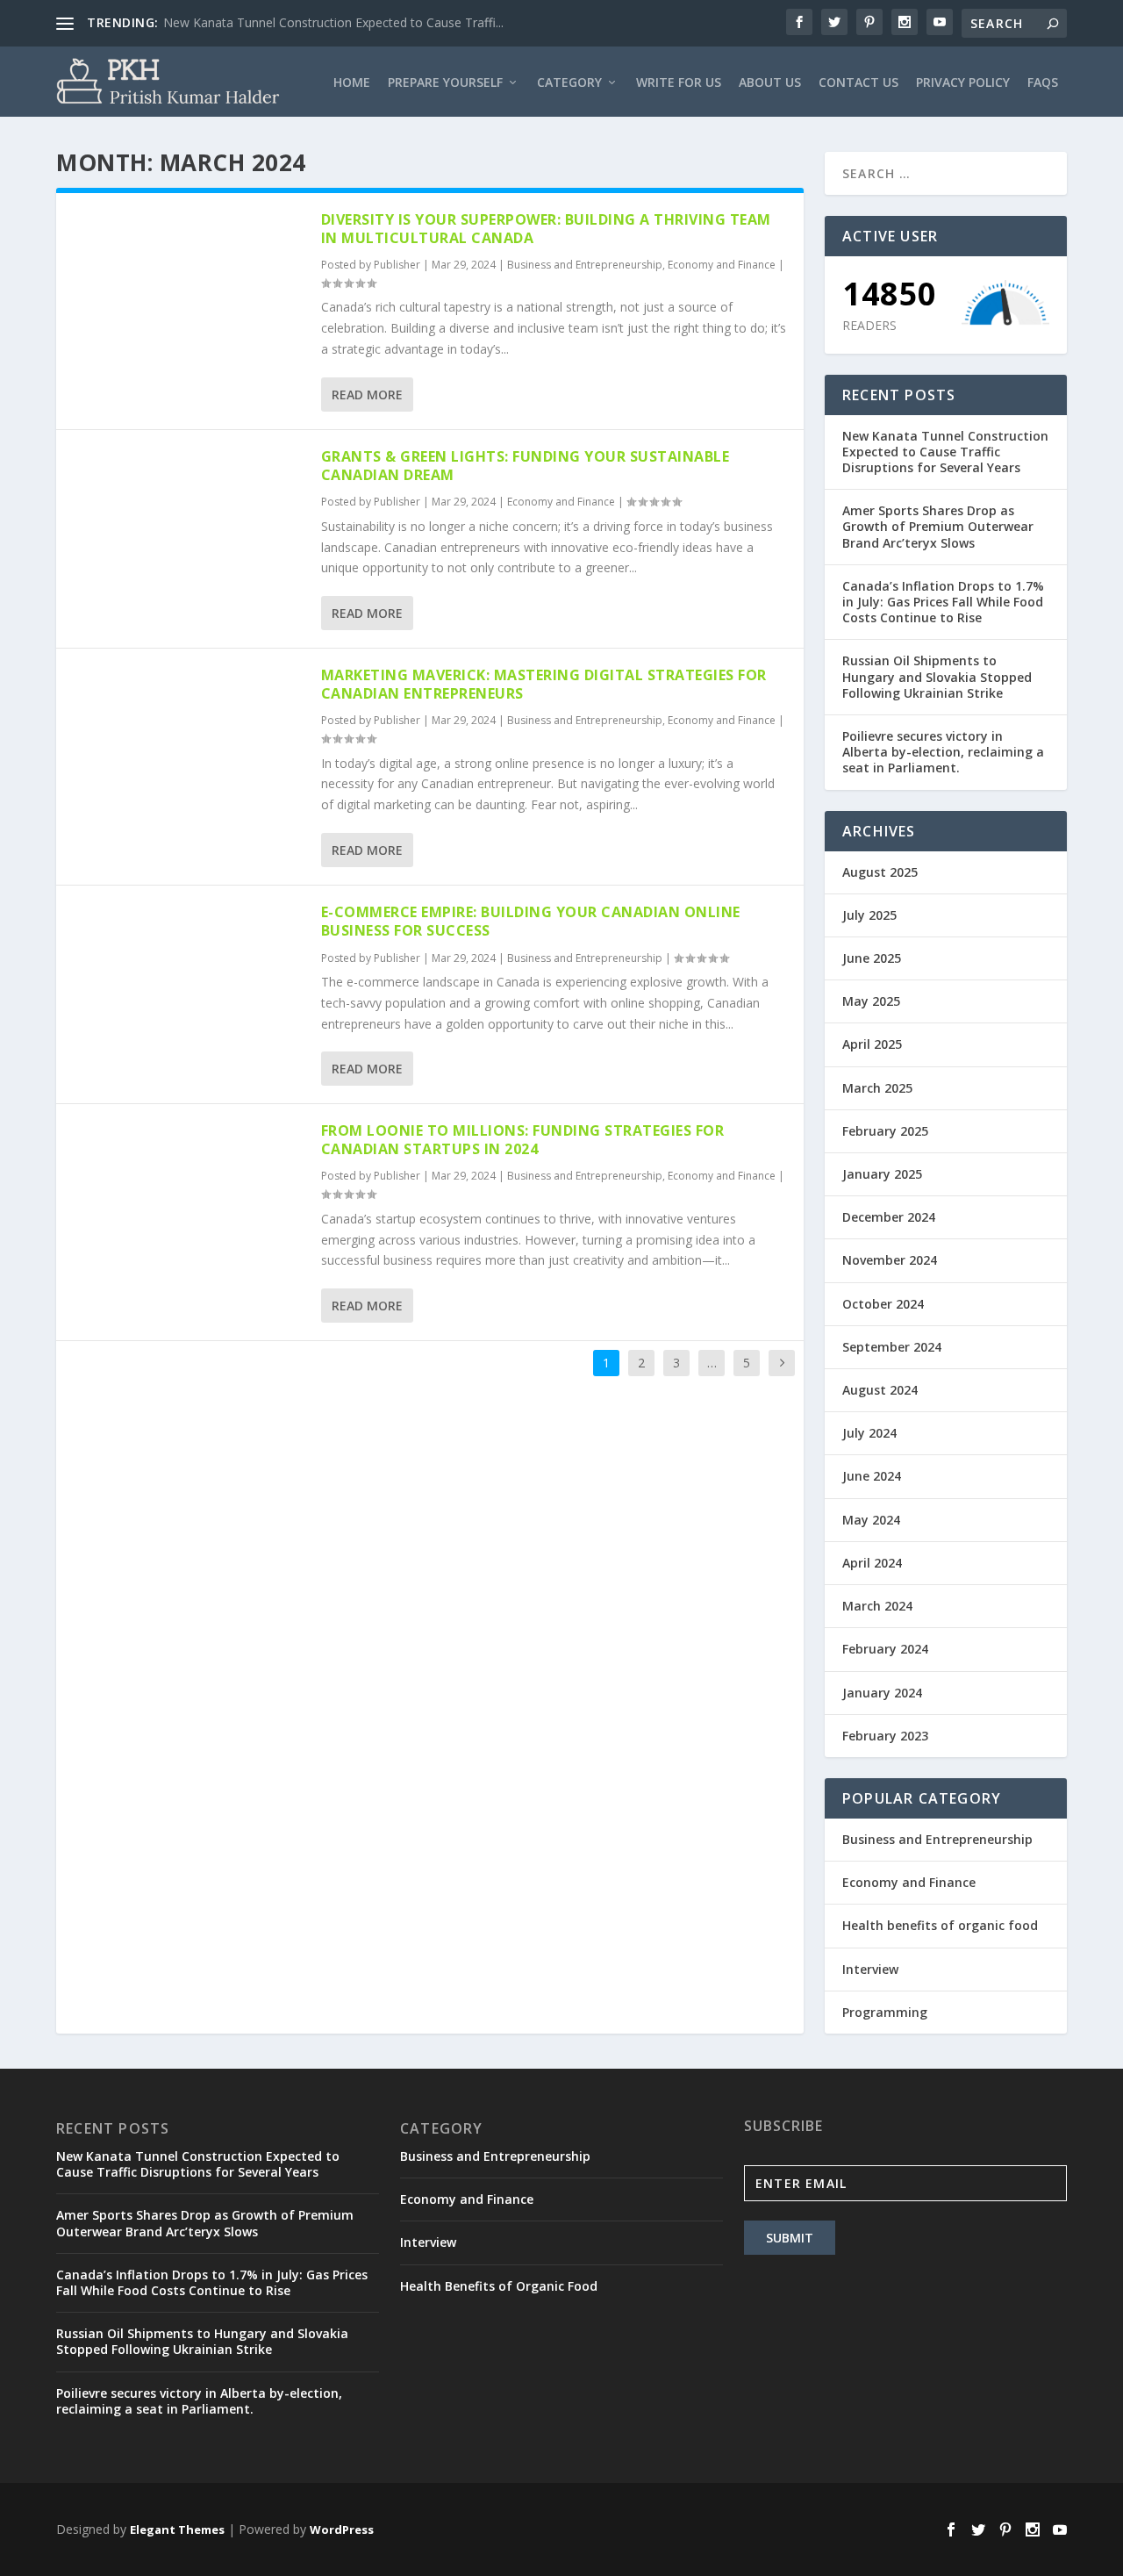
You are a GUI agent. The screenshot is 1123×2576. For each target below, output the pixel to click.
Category (569, 83)
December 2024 (889, 1217)
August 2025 (880, 872)
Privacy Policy (963, 83)
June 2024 (872, 1476)
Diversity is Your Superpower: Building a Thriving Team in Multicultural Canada (546, 229)
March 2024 (877, 1606)
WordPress (342, 2529)
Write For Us (679, 83)
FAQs (1043, 83)
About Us (770, 83)
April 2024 (872, 1563)
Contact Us (858, 83)
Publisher (397, 265)
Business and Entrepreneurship (585, 265)
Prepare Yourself (445, 83)
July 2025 (869, 915)
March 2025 (877, 1088)
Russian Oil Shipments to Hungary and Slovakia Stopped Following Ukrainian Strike (937, 676)
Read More (367, 395)
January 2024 (882, 1693)
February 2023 (885, 1736)
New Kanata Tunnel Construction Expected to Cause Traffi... (333, 22)
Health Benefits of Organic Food (499, 2286)
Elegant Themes (177, 2529)
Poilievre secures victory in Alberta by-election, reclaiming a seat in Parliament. (943, 752)
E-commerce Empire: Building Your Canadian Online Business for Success (531, 921)
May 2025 (871, 1001)
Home (352, 83)
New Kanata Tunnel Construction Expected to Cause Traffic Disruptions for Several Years (945, 452)
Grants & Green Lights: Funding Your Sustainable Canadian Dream (526, 466)
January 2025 (882, 1174)
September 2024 (892, 1347)
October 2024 (883, 1304)
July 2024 (869, 1433)
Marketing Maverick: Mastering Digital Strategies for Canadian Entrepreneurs (544, 684)
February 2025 (885, 1131)
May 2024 (871, 1520)
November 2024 (890, 1260)
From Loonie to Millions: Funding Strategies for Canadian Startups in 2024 (523, 1140)
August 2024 (880, 1390)
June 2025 (872, 958)
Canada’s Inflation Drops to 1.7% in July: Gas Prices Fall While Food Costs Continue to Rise (943, 602)
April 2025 (872, 1044)
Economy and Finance (722, 265)
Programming (885, 2012)
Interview (870, 1969)
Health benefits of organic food (940, 1925)
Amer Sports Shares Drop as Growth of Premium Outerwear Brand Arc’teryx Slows (938, 526)
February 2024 (885, 1649)
